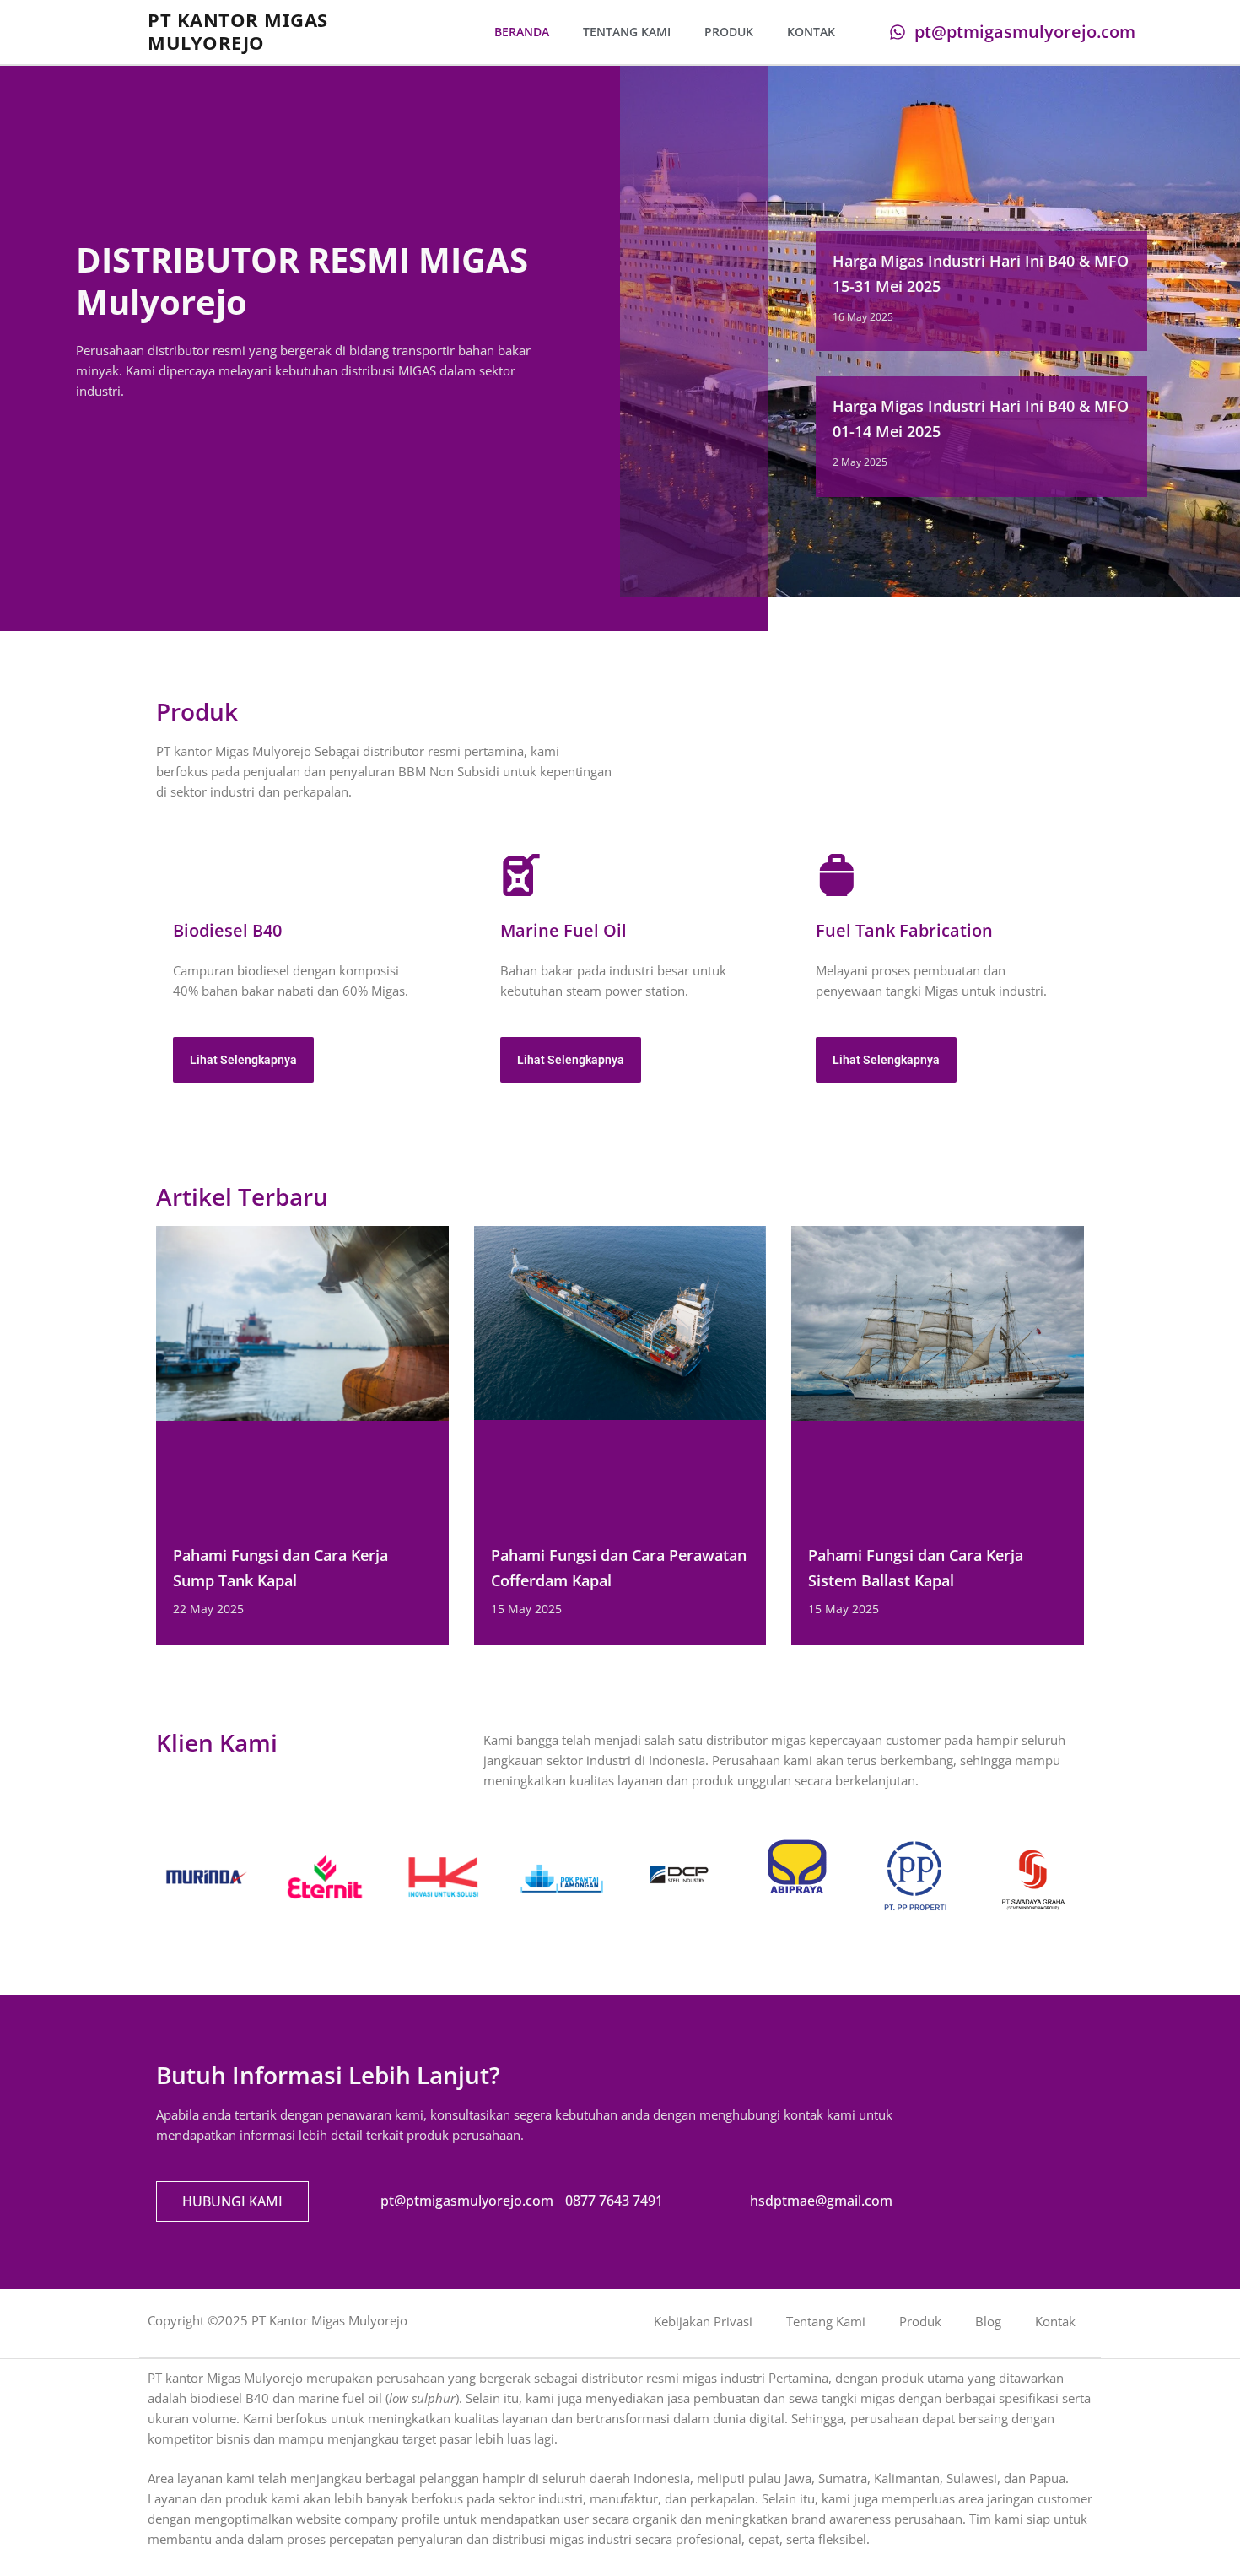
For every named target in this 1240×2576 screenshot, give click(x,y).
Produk (729, 32)
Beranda (522, 32)
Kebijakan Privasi (703, 2321)
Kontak (811, 32)
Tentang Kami (627, 32)
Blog (988, 2321)
